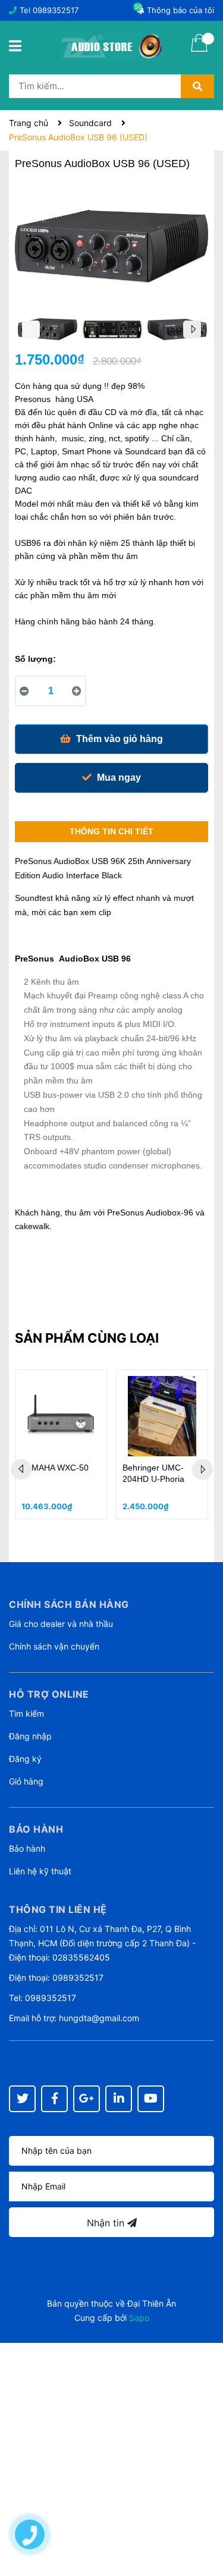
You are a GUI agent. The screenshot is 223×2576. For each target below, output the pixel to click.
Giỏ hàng (26, 1781)
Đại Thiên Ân (152, 2303)
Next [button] (192, 329)
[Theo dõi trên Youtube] (151, 2099)
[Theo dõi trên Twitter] (22, 2099)
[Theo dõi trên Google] (87, 2099)
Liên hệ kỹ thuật (40, 1871)
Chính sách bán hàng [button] (69, 1604)
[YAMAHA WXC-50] (61, 1416)
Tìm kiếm (26, 1713)
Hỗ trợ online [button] (49, 1694)
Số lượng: (35, 659)
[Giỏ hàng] (199, 51)
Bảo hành (27, 1848)
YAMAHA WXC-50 (55, 1468)
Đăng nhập (30, 1736)
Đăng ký (25, 1759)
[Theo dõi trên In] (119, 2099)
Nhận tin (107, 2223)
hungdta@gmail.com (99, 2018)
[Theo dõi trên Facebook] (54, 2099)
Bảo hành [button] (36, 1829)
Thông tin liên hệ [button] (58, 1909)
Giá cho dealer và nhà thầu (61, 1624)
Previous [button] (31, 329)
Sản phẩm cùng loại (87, 1338)
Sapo (139, 2318)
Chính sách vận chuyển (54, 1646)
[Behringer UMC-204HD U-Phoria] (162, 1416)
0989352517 (56, 10)
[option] (47, 332)
